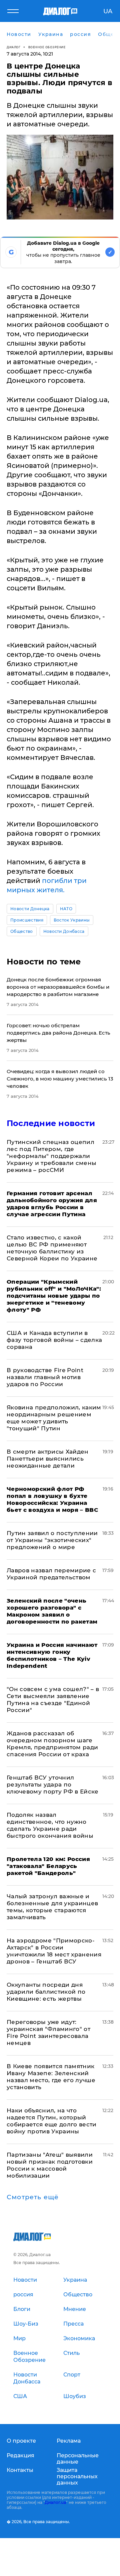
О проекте (21, 2441)
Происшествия (27, 920)
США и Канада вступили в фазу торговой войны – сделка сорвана (54, 1340)
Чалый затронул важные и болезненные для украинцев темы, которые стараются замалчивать (52, 1907)
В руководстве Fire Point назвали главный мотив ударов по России (45, 1377)
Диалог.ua (55, 2502)
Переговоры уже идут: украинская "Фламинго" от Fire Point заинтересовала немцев (48, 2032)
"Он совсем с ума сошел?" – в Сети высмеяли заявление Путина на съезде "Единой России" (53, 1700)
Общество (22, 931)
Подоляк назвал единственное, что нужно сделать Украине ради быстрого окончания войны (50, 1825)
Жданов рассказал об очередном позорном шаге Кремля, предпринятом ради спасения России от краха (52, 1744)
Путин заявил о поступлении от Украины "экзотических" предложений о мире (52, 1540)
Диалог (13, 47)
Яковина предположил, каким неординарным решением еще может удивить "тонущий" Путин (54, 1418)
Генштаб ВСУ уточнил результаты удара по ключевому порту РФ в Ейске (53, 1785)
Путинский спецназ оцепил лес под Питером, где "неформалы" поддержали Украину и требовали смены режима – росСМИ (52, 1156)
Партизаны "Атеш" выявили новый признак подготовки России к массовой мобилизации (50, 2165)
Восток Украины (72, 920)
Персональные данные (78, 2459)
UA (108, 11)
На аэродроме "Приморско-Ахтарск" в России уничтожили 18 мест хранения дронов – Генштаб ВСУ (54, 1951)
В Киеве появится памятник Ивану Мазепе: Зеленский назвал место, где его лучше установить (51, 2077)
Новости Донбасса (64, 931)
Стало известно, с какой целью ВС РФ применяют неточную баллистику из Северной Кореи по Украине (52, 1248)
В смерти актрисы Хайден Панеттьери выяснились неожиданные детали (48, 1459)
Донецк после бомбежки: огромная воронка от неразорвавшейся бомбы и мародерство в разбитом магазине (58, 987)
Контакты (20, 2470)
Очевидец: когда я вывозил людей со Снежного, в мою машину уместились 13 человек (60, 1079)
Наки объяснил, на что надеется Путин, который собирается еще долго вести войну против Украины (52, 2121)
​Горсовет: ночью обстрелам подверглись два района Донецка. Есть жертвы (58, 1033)
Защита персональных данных (77, 2476)
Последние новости (51, 1123)
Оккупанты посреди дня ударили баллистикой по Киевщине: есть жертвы (46, 1992)
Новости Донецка (30, 909)
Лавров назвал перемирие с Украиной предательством (51, 1574)
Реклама (69, 2441)
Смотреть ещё (33, 2197)
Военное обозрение (47, 47)
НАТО (66, 909)
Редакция (20, 2455)
